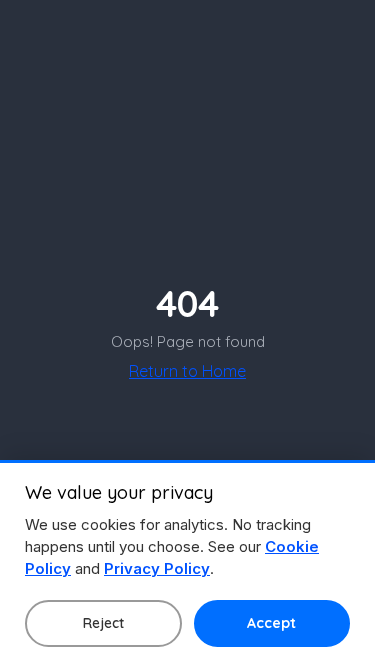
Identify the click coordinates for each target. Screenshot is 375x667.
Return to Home (187, 371)
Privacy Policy (157, 568)
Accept (271, 623)
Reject (103, 623)
